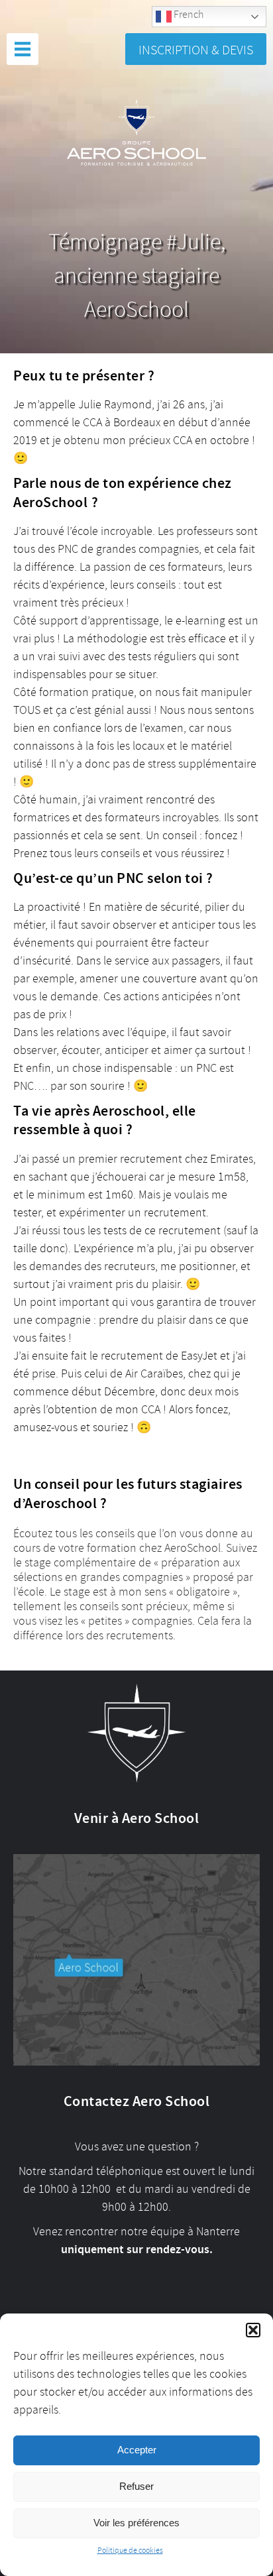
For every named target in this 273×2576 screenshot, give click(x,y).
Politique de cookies (130, 2550)
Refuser (136, 2486)
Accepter (137, 2450)
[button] (253, 2330)
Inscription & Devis (196, 50)
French (188, 15)
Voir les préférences (136, 2523)
